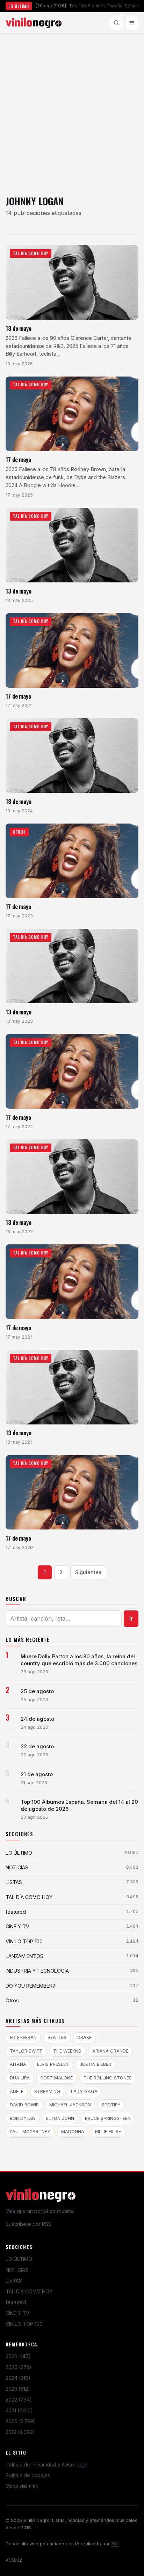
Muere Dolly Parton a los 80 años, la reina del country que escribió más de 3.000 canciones (79, 1660)
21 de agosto (37, 1774)
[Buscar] (116, 23)
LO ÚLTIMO (19, 2259)
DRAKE (84, 2037)
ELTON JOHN (60, 2118)
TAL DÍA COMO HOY (29, 2291)
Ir (131, 1618)
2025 (19, 2367)
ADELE (17, 2091)
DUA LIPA (20, 2078)
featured (16, 2302)
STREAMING (47, 2091)
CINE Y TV (17, 2313)
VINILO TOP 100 (24, 2324)
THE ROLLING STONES (108, 2078)
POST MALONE (57, 2078)
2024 (18, 2378)
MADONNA (73, 2132)
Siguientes (88, 1572)
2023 (18, 2389)
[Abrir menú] (132, 23)
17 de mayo (18, 459)
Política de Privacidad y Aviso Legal (47, 2465)
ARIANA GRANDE (110, 2051)
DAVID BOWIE (24, 2105)
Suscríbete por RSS (28, 2224)
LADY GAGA (84, 2091)
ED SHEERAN (23, 2037)
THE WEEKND (67, 2051)
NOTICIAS (17, 2270)
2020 (21, 2421)
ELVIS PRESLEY (53, 2064)
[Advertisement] (72, 109)
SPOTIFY (111, 2105)
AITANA (18, 2064)
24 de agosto (37, 1719)
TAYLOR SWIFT (26, 2051)
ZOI (115, 2544)
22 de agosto (37, 1747)
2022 (19, 2400)
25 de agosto (37, 1691)
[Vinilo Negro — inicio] (34, 23)
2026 (18, 2356)
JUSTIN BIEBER (95, 2064)
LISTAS (14, 2281)
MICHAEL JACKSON (70, 2105)
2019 (20, 2432)
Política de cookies (28, 2475)
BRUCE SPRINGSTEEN (108, 2118)
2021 (19, 2410)
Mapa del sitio (22, 2486)
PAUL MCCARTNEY (30, 2132)
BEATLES (57, 2037)
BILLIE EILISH (108, 2132)
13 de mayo (19, 328)
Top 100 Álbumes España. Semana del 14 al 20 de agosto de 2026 (79, 1806)
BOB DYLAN (23, 2118)
